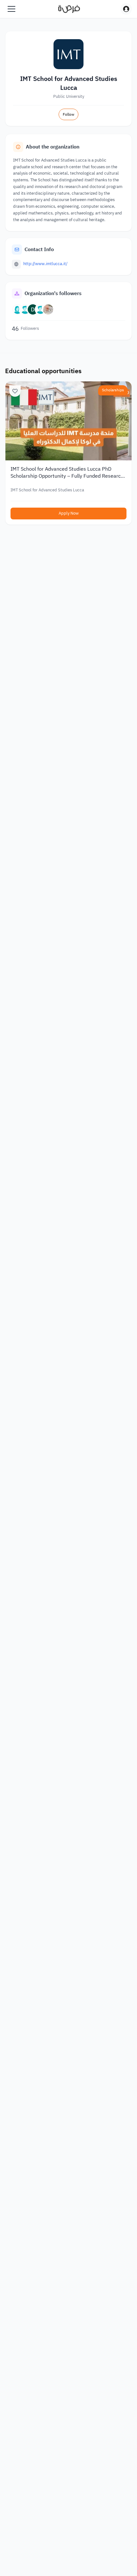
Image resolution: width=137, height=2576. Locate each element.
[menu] (11, 9)
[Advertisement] (68, 2558)
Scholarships (113, 390)
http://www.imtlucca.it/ (45, 264)
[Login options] (126, 9)
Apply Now (69, 513)
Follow (68, 114)
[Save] (15, 391)
